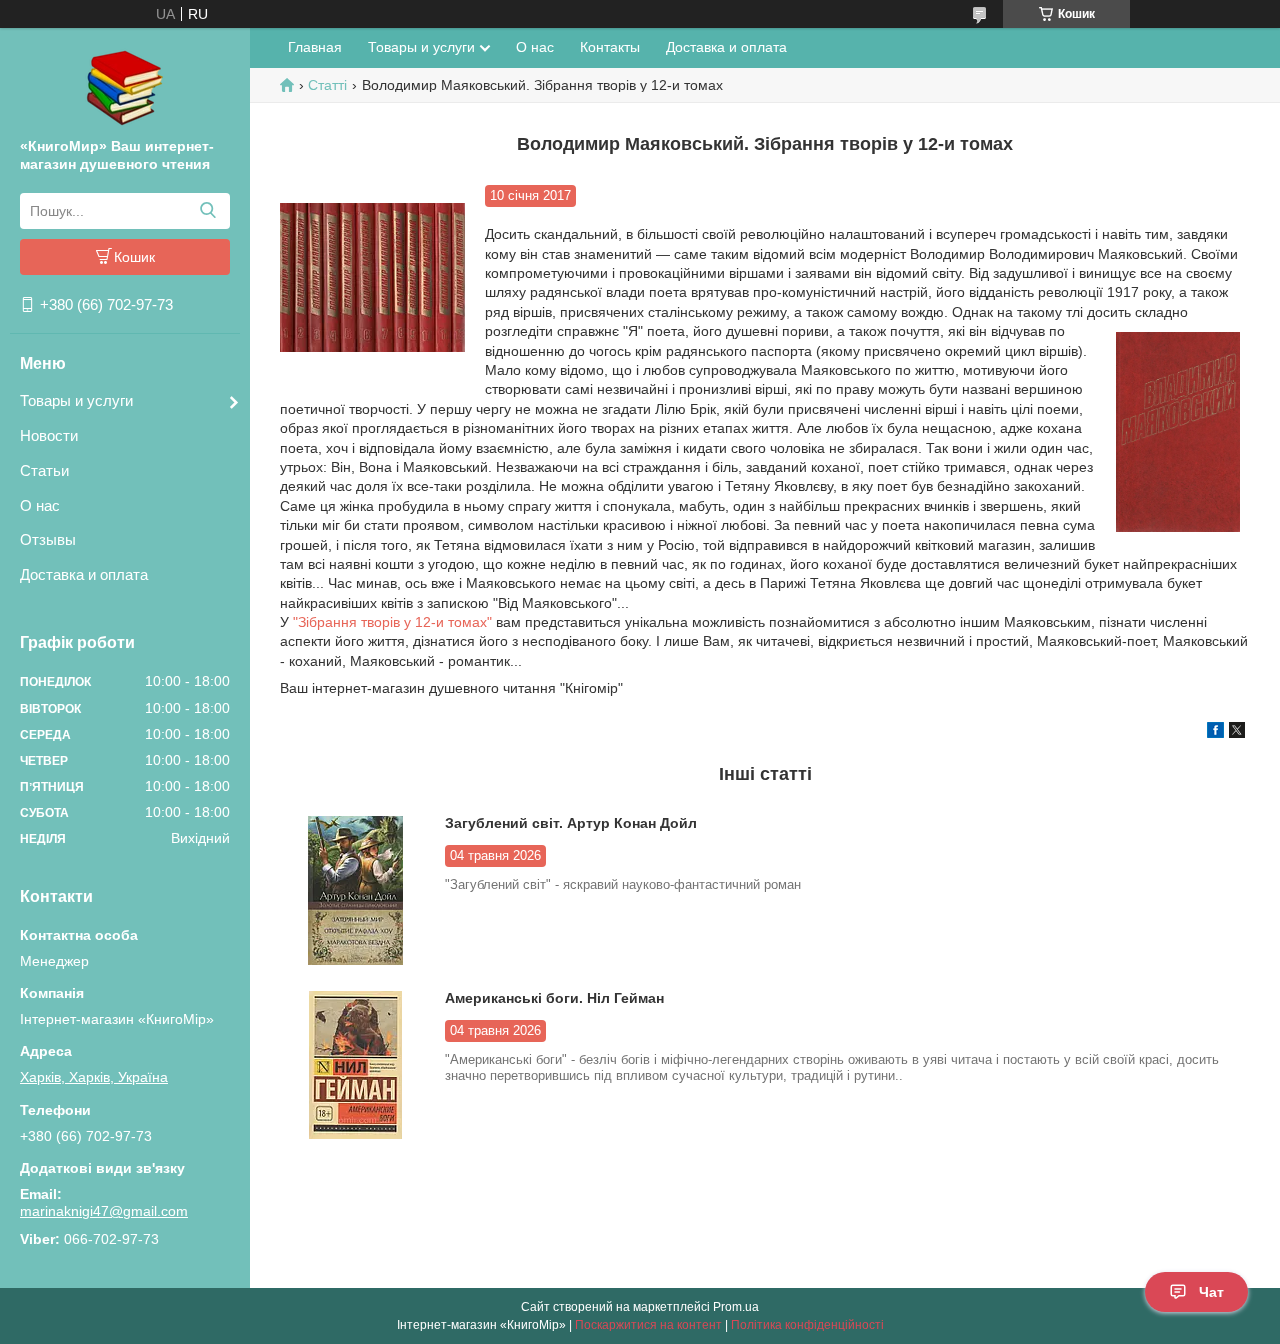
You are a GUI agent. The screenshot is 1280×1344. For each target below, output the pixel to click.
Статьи (44, 470)
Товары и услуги (76, 400)
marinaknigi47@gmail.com (104, 1211)
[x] (1237, 733)
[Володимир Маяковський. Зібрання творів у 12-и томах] (372, 277)
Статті (327, 85)
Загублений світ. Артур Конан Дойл (571, 823)
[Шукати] (207, 211)
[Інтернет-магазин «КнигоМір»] (125, 87)
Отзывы (48, 539)
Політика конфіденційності (807, 1325)
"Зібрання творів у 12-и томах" (392, 622)
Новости (49, 435)
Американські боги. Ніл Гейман (554, 998)
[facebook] (1215, 733)
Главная (315, 47)
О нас (40, 505)
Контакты (610, 47)
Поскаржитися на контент (648, 1325)
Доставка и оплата (84, 574)
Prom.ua (736, 1307)
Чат (1211, 1292)
